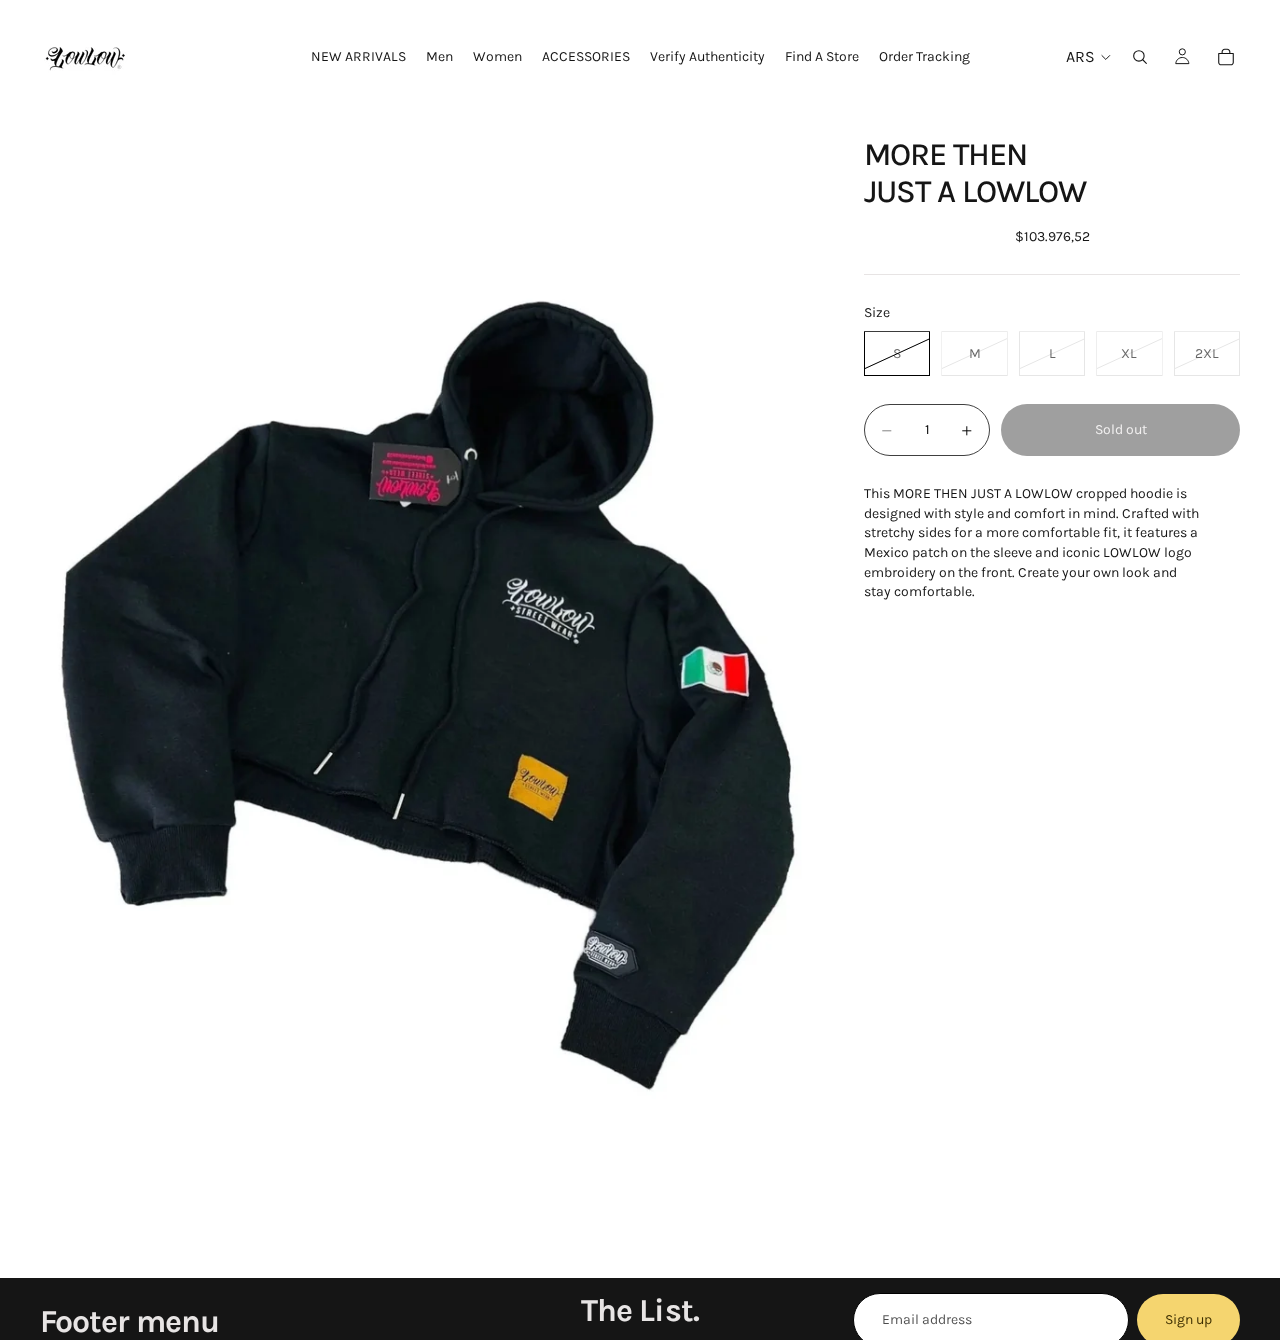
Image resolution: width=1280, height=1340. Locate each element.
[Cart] (1226, 57)
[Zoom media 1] (428, 695)
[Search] (1140, 57)
